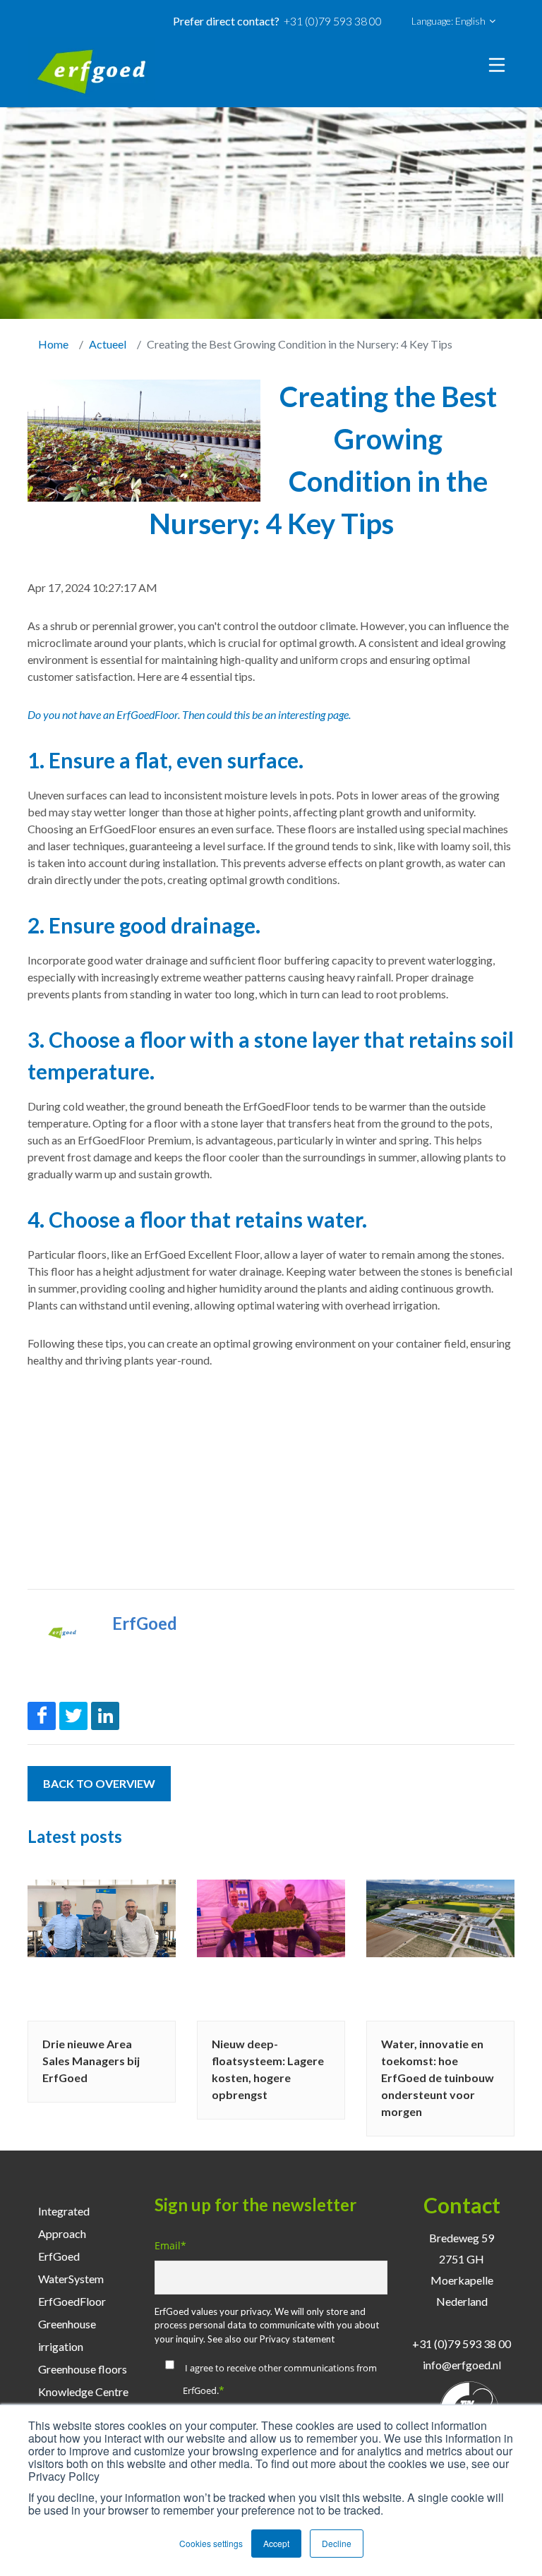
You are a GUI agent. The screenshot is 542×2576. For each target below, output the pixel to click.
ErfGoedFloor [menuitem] (72, 2301)
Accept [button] (276, 2543)
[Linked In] (105, 1716)
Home (53, 344)
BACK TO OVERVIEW (99, 1783)
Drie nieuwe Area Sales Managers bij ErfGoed (91, 2061)
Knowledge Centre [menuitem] (83, 2391)
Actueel (108, 344)
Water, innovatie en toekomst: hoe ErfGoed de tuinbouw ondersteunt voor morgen (438, 2078)
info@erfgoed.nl (462, 2365)
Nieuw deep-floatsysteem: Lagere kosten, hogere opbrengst (268, 2069)
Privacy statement (297, 2339)
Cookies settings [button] (211, 2543)
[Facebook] (42, 1716)
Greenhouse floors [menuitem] (83, 2369)
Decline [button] (337, 2543)
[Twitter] (73, 1716)
